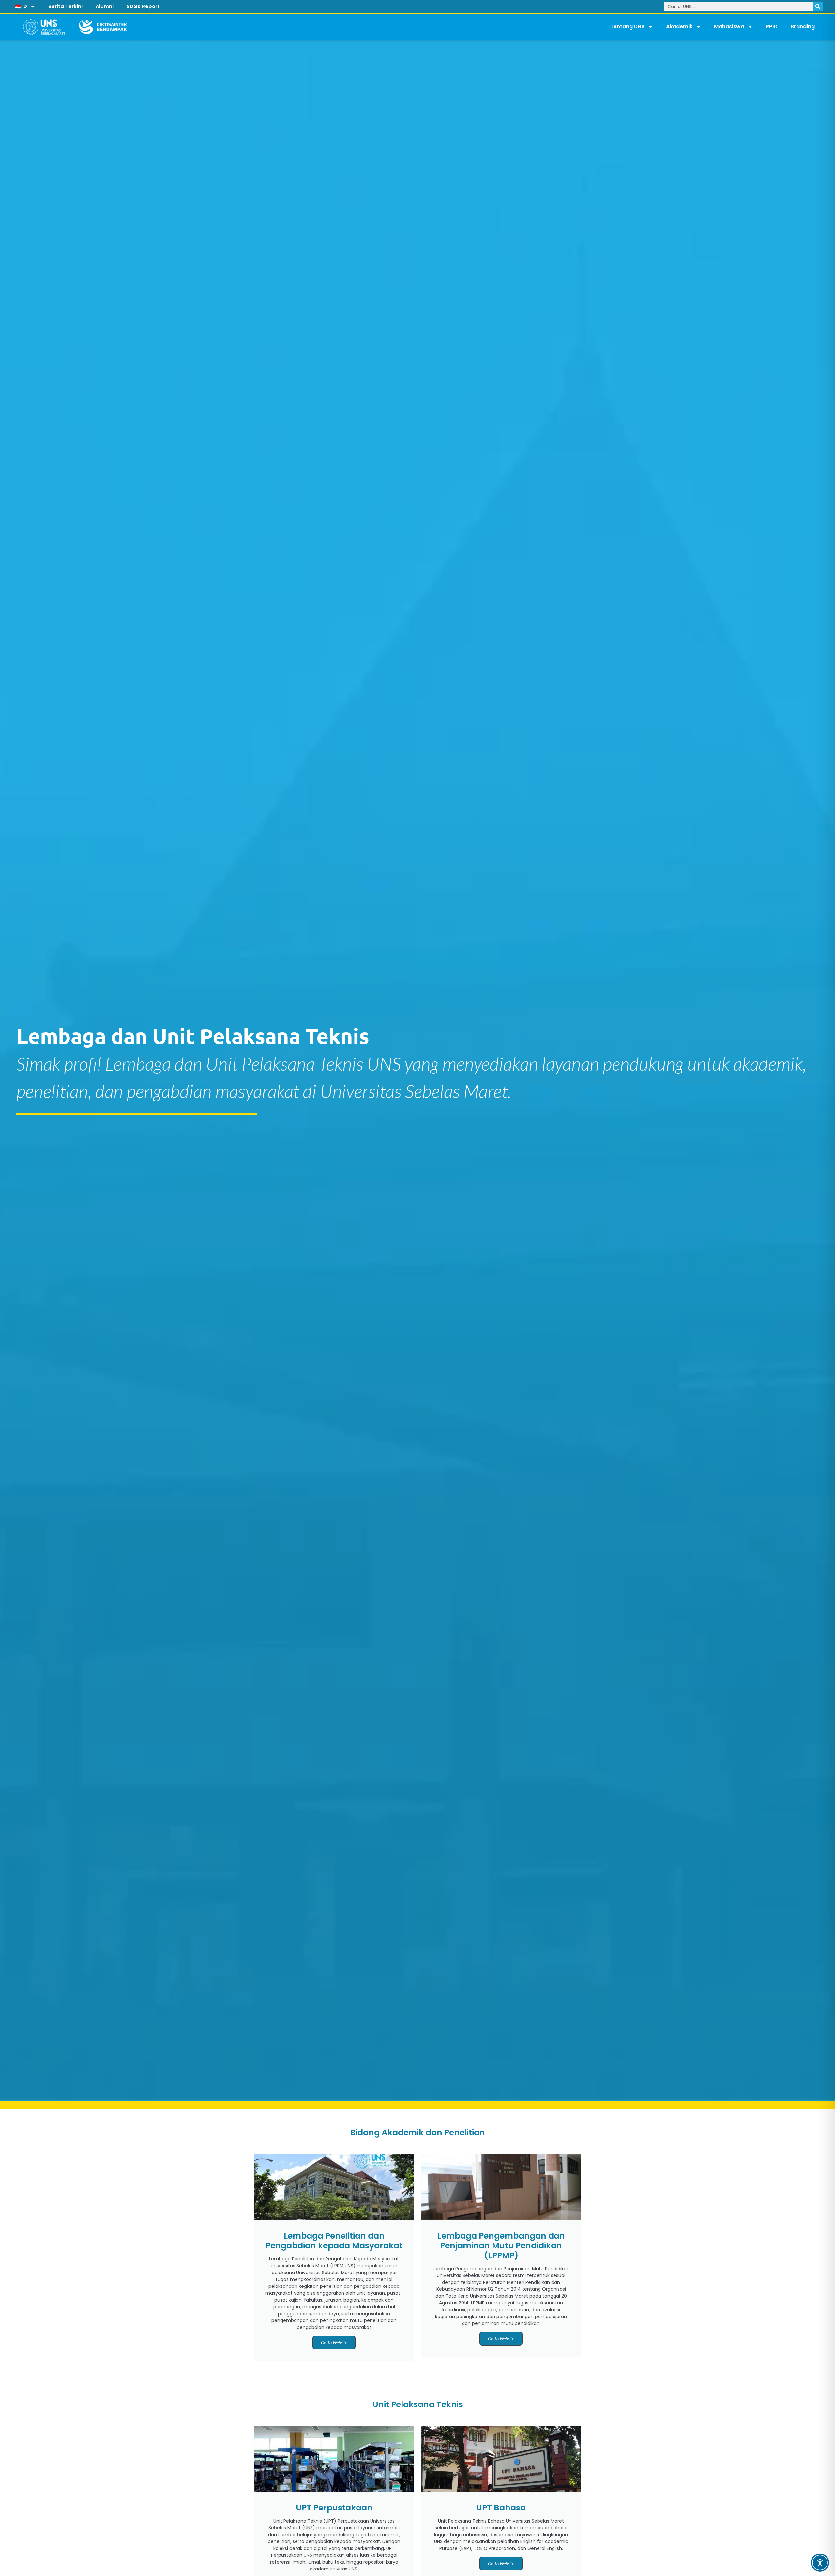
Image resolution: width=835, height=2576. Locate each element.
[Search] (818, 7)
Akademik (679, 27)
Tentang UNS (627, 27)
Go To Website (334, 2342)
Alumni (105, 6)
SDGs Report (143, 6)
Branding (803, 27)
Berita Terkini (65, 6)
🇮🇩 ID (21, 6)
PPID (772, 27)
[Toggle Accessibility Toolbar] (820, 2563)
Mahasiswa (729, 27)
